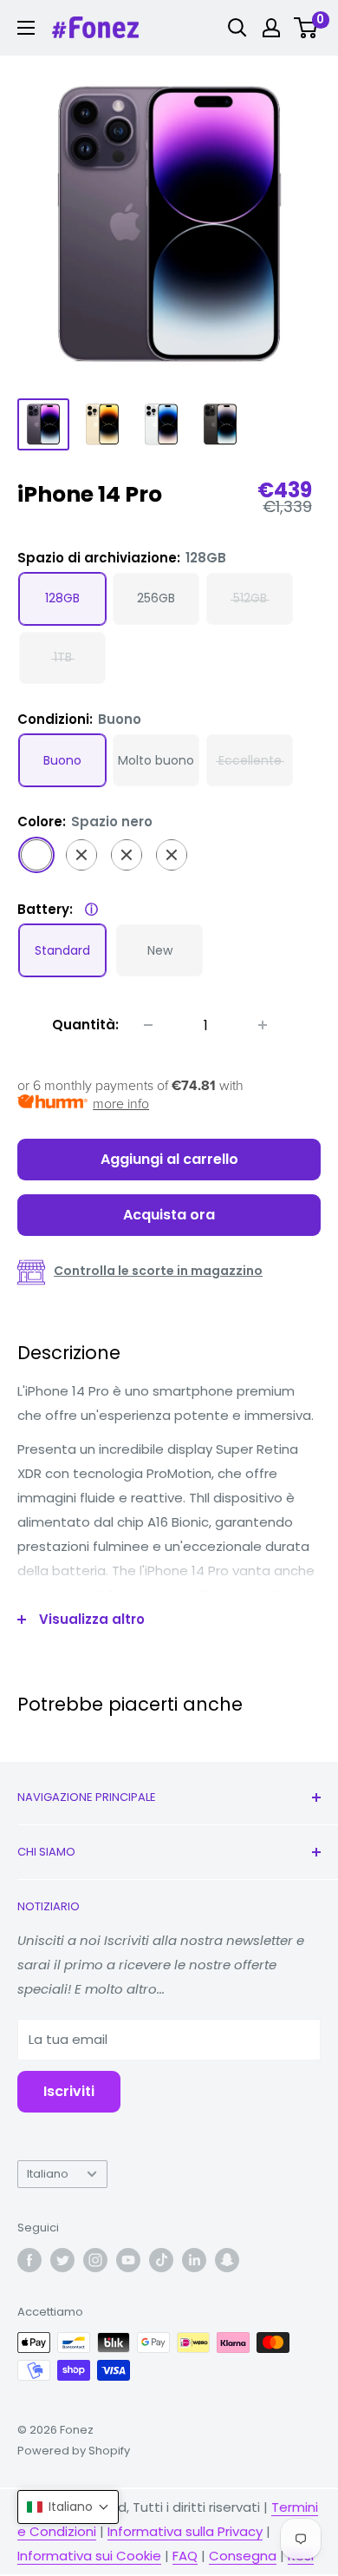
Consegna (243, 2556)
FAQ (185, 2556)
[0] (306, 28)
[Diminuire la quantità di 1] (148, 1025)
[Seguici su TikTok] (161, 2260)
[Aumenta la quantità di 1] (263, 1025)
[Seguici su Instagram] (95, 2260)
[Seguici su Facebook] (29, 2260)
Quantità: (85, 1025)
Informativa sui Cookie (89, 2556)
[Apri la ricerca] (237, 28)
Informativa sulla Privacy (185, 2531)
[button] (68, 2507)
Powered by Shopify (74, 2451)
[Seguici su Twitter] (62, 2260)
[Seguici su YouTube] (128, 2260)
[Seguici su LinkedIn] (194, 2260)
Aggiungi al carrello (169, 1159)
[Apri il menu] (26, 28)
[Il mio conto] (271, 28)
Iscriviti (69, 2091)
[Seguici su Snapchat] (227, 2260)
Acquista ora (169, 1215)
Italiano (48, 2174)
